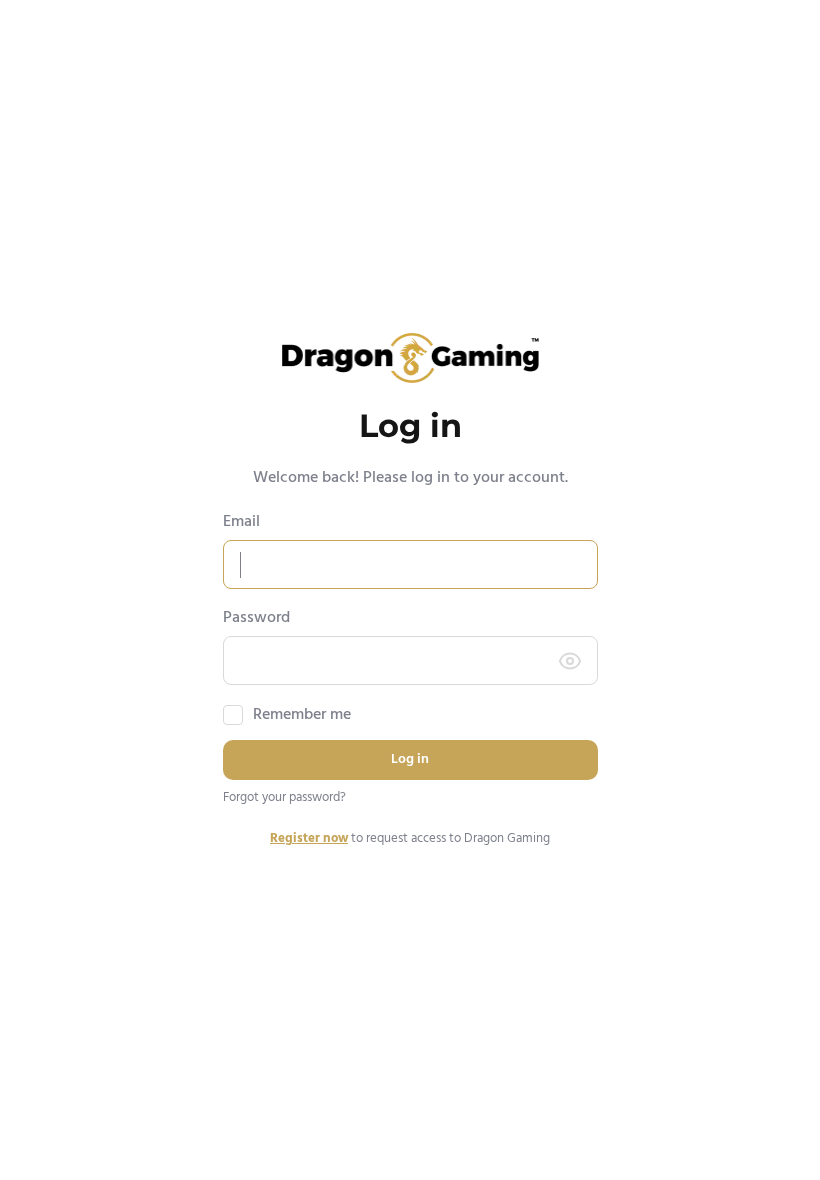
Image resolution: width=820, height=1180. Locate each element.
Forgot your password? (284, 798)
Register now (309, 838)
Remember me (302, 715)
